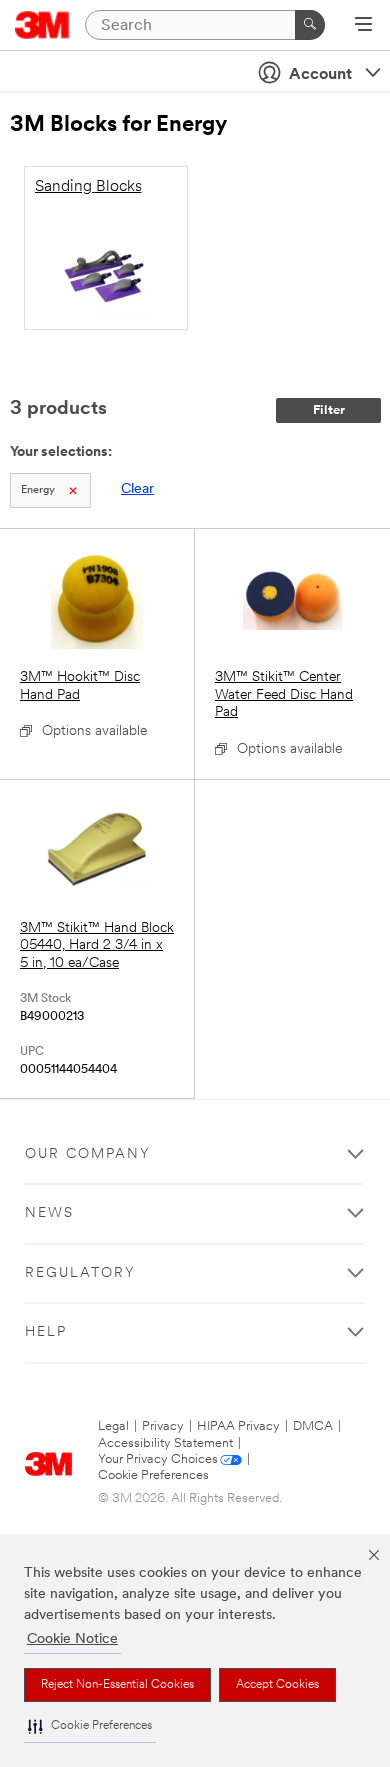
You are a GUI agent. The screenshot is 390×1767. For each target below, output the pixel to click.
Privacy (163, 1426)
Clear (137, 489)
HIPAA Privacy (238, 1426)
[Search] (310, 25)
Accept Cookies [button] (277, 1685)
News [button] (49, 1213)
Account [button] (320, 75)
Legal (113, 1426)
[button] (90, 1726)
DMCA (313, 1426)
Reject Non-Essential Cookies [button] (117, 1685)
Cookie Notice (72, 1639)
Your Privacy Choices (158, 1459)
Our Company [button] (88, 1154)
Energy (38, 490)
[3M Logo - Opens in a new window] (42, 25)
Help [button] (46, 1332)
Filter (329, 410)
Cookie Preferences (153, 1475)
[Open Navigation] (363, 26)
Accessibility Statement (165, 1443)
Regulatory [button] (80, 1273)
